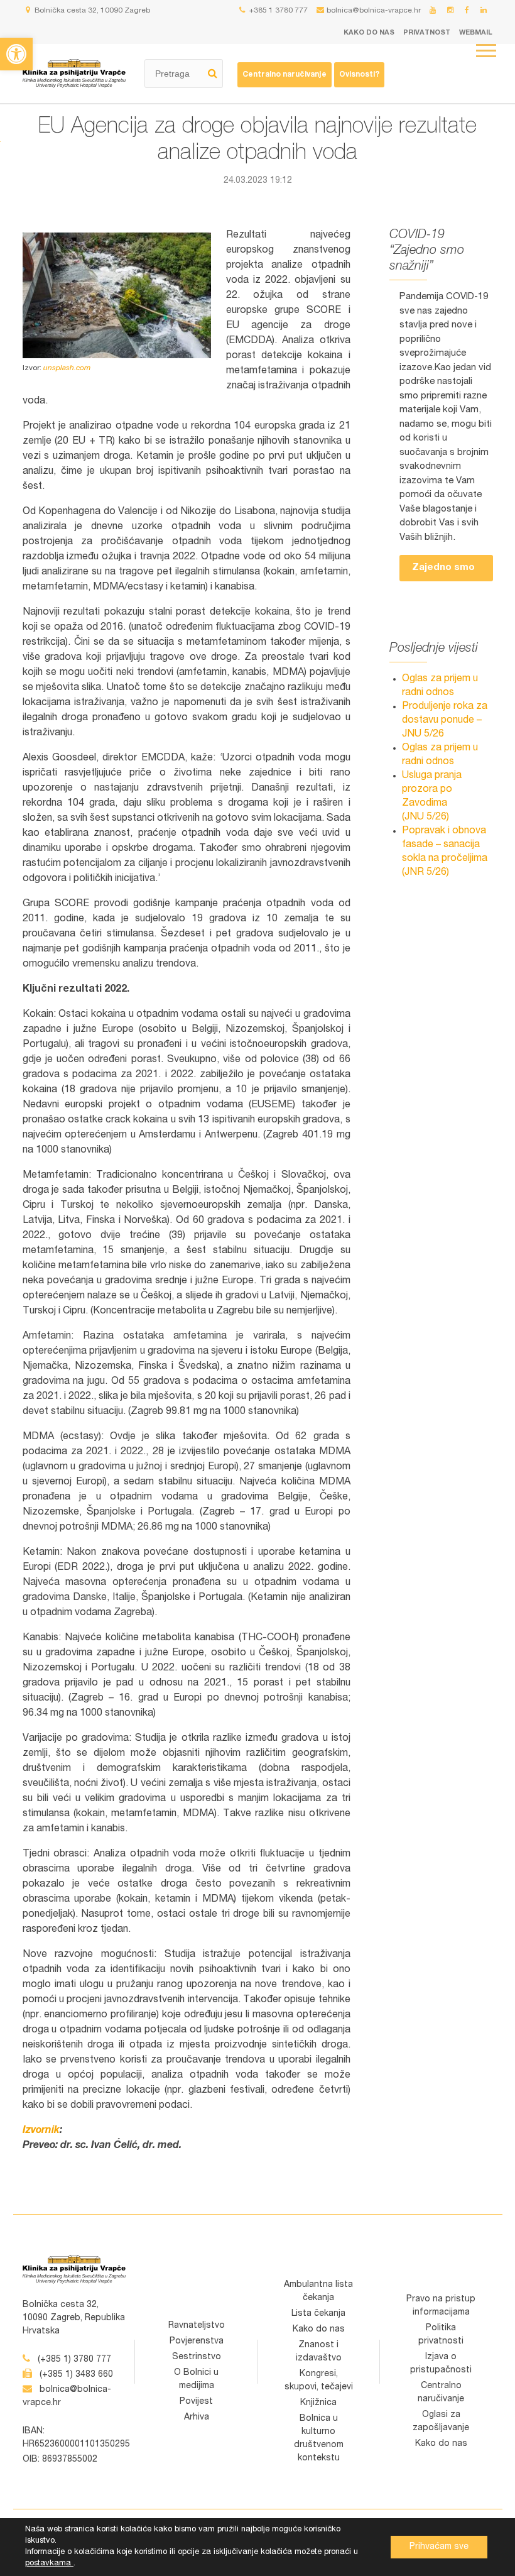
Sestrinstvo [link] (197, 2357)
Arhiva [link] (197, 2418)
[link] (16, 54)
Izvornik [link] (41, 2131)
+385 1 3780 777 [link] (278, 11)
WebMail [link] (476, 33)
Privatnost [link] (427, 33)
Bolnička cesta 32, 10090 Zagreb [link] (91, 11)
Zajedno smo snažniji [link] (443, 572)
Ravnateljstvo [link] (197, 2326)
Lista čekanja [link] (318, 2314)
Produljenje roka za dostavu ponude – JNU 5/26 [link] (445, 721)
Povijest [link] (196, 2402)
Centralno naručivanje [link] (285, 75)
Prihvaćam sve (439, 2547)
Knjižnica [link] (318, 2403)
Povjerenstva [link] (197, 2342)
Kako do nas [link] (369, 33)
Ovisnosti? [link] (359, 75)
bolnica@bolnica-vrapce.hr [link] (374, 11)
